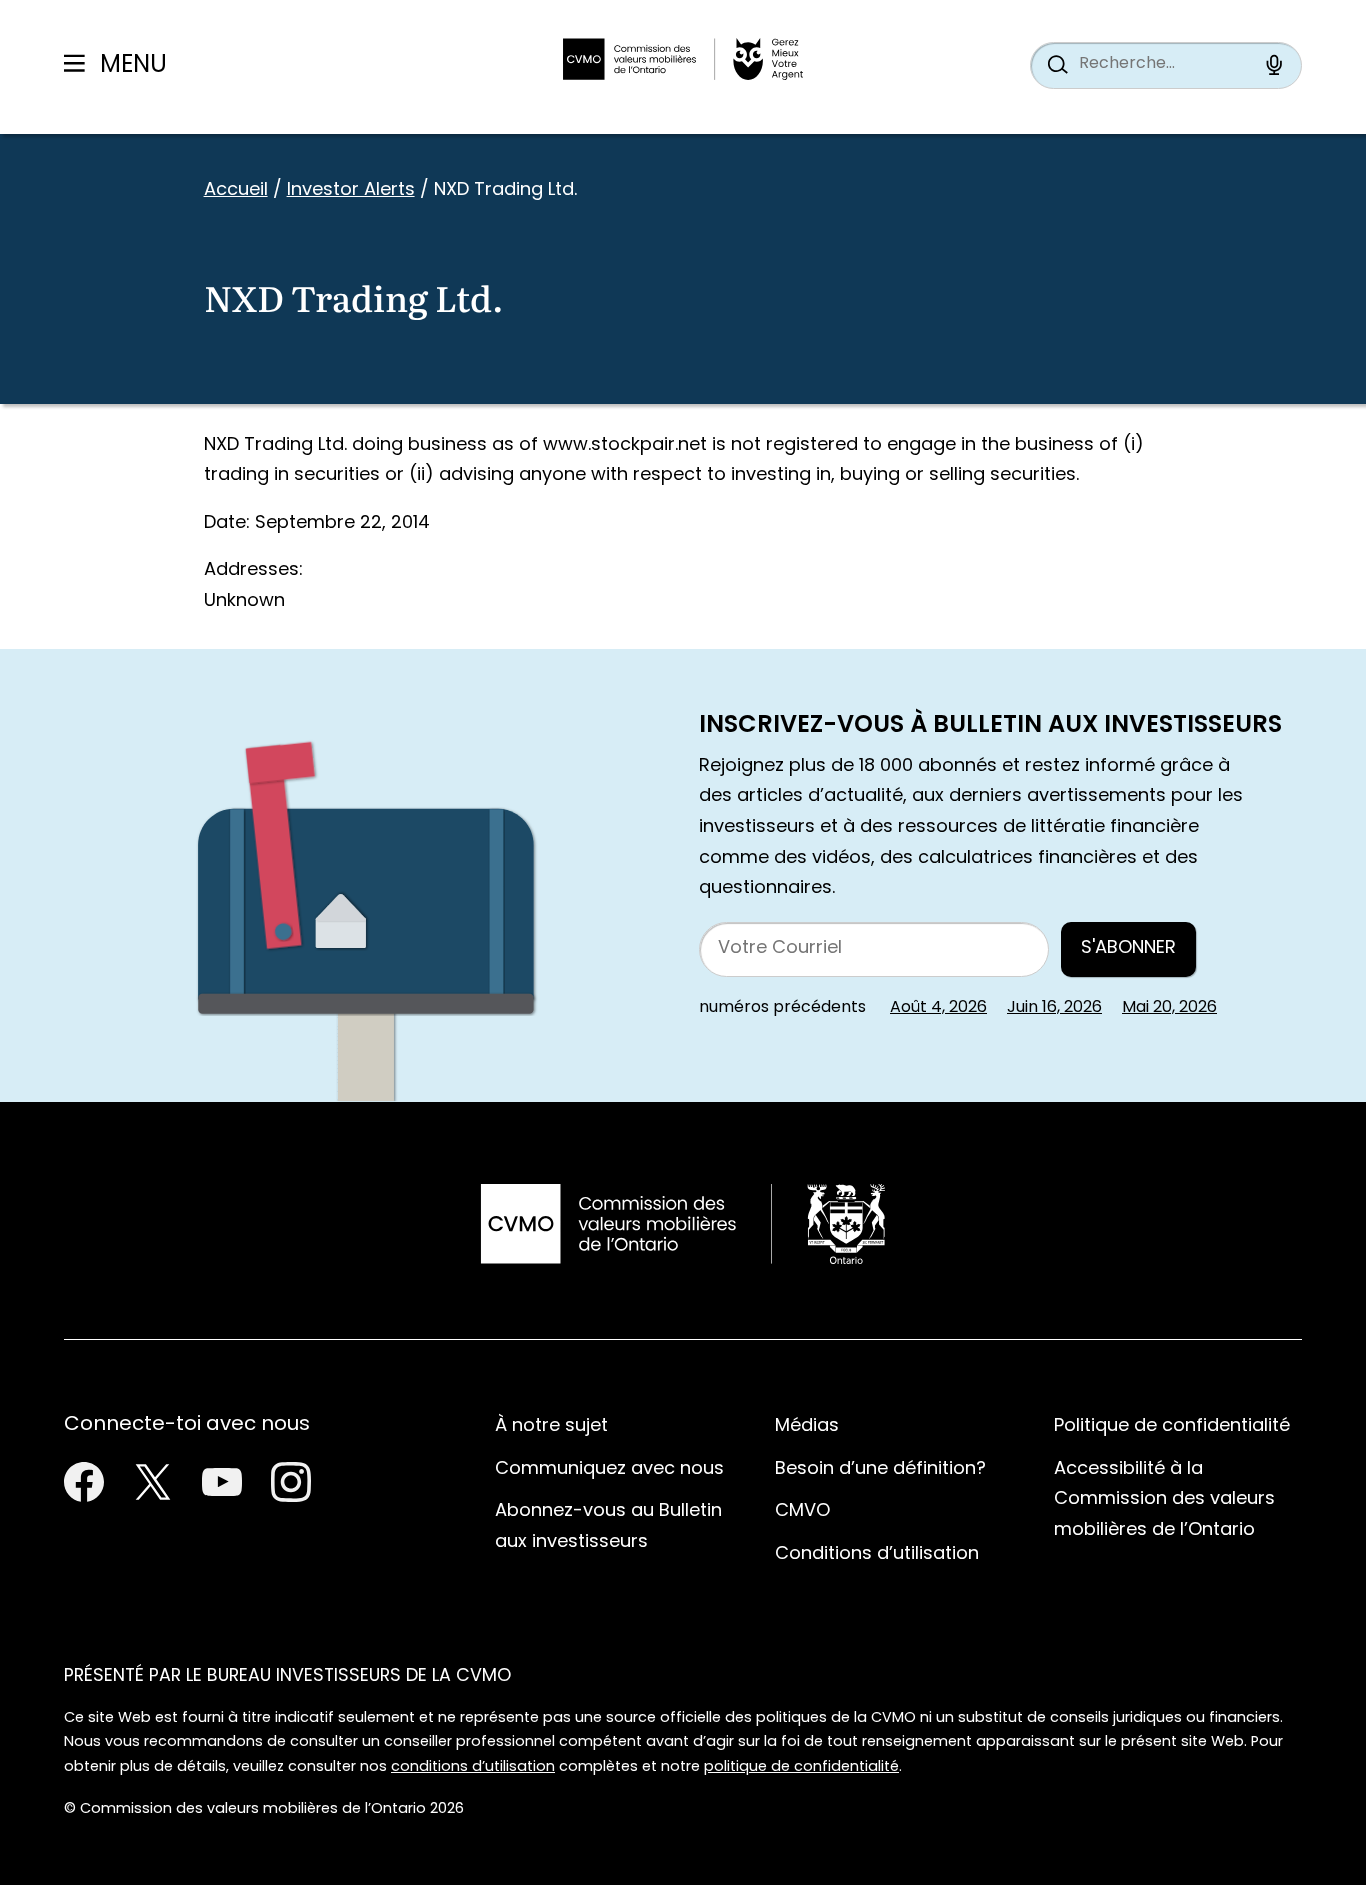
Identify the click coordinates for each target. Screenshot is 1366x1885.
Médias (807, 1426)
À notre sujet (551, 1426)
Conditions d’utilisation (877, 1554)
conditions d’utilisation (473, 1767)
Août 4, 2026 (938, 1008)
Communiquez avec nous (609, 1469)
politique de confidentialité (801, 1767)
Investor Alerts (351, 190)
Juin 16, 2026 (1054, 1008)
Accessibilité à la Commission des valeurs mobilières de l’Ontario (1164, 1500)
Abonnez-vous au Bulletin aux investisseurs (608, 1527)
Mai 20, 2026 (1169, 1008)
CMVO (802, 1511)
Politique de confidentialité (1172, 1426)
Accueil (236, 190)
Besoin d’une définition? (880, 1469)
